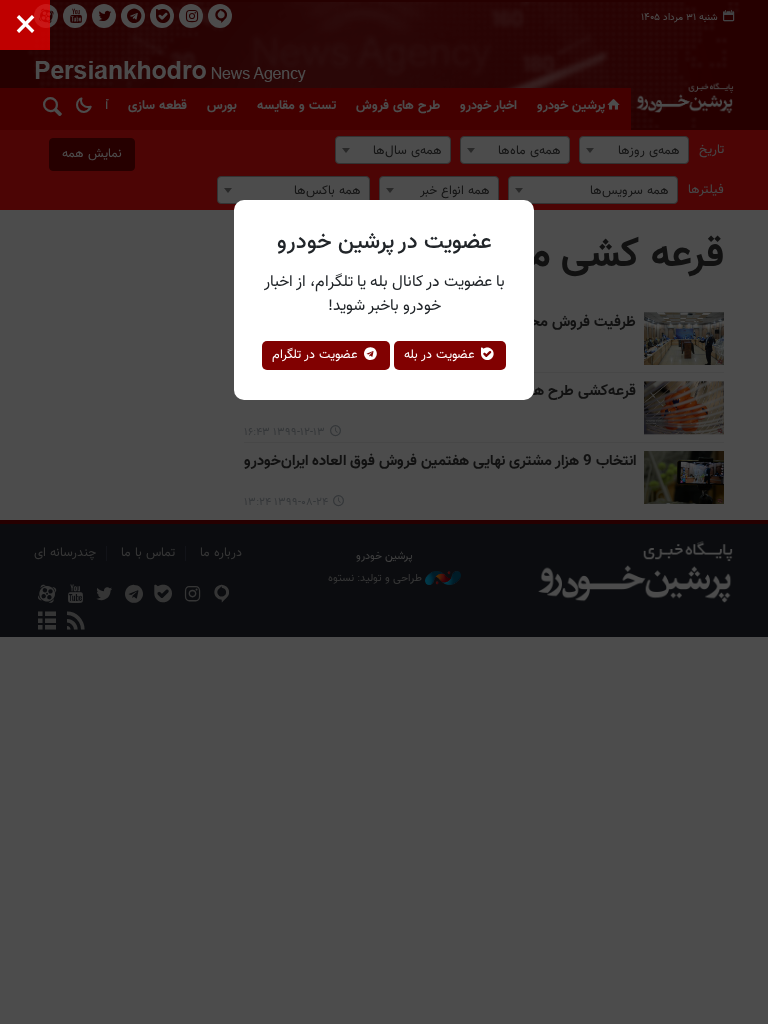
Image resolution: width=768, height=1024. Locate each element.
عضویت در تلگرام (317, 355)
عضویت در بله (441, 355)
